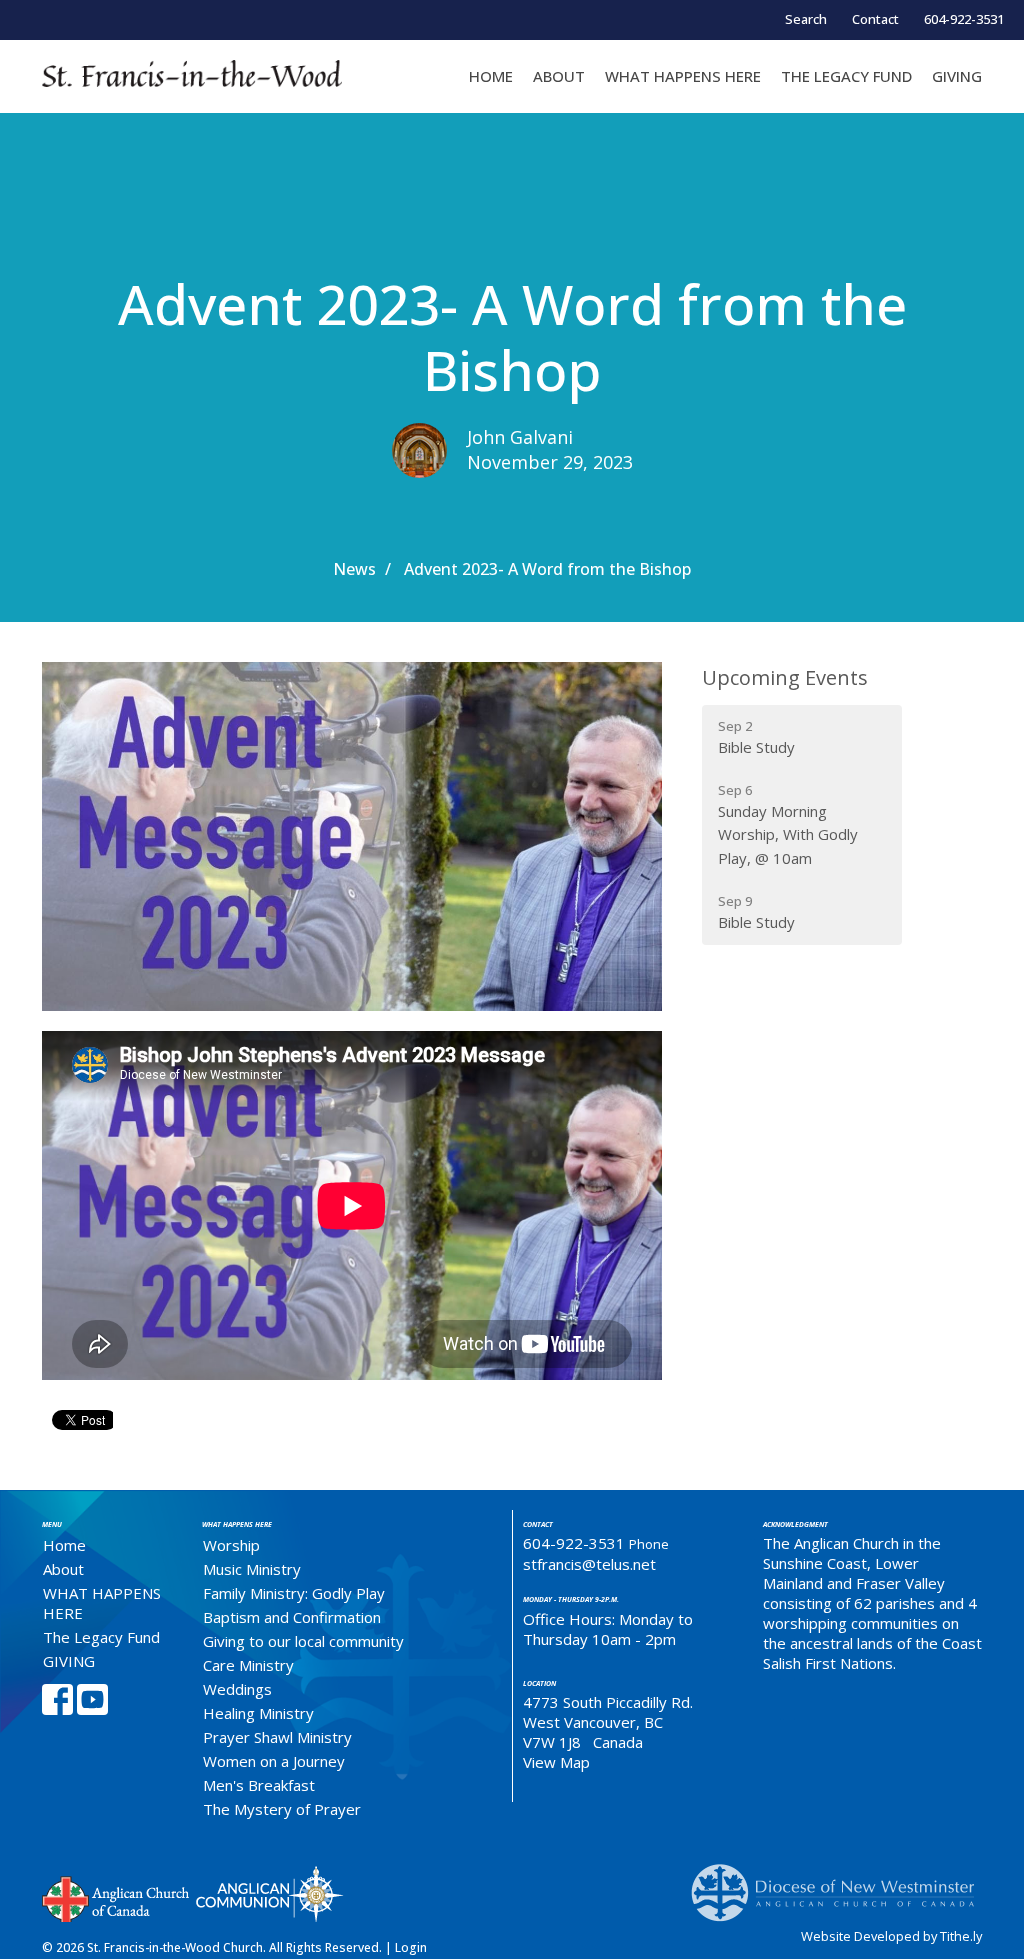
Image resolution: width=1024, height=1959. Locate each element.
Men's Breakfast (259, 1785)
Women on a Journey (274, 1761)
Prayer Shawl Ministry (277, 1737)
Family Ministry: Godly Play (294, 1593)
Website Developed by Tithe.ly (891, 1936)
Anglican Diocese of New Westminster (840, 1883)
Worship (231, 1545)
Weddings (237, 1689)
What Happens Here (237, 1524)
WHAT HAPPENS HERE (683, 76)
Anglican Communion (269, 1893)
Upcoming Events (785, 677)
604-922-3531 (964, 19)
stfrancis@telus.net (589, 1564)
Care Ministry (248, 1665)
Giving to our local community (303, 1641)
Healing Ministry (258, 1713)
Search (806, 19)
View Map (556, 1762)
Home (491, 76)
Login (411, 1947)
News (354, 569)
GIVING (957, 76)
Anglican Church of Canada (116, 1897)
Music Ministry (252, 1569)
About (559, 76)
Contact (875, 19)
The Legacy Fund (846, 76)
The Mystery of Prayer (282, 1809)
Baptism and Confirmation (292, 1617)
